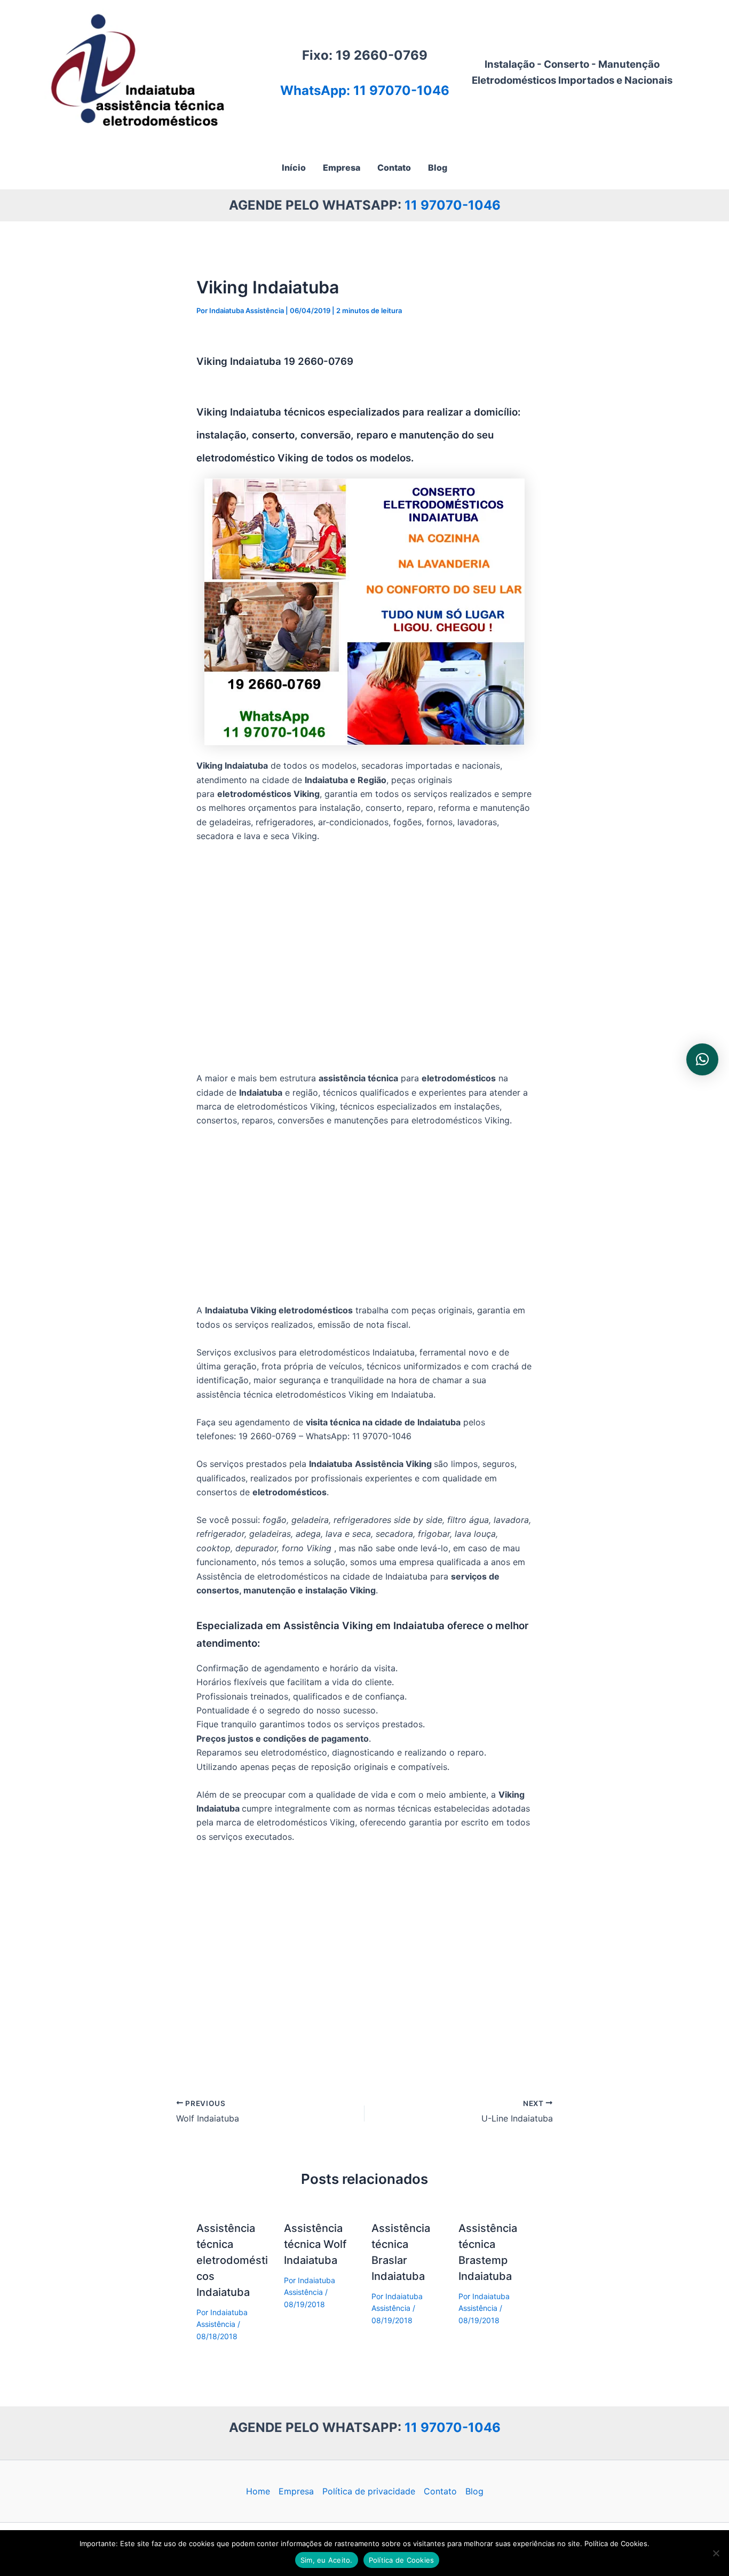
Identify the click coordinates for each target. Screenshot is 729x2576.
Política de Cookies (402, 2560)
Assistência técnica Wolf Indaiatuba (315, 2244)
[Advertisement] (364, 958)
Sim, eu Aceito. (327, 2560)
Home (258, 2491)
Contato (440, 2491)
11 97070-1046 (453, 205)
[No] (716, 2553)
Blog (474, 2491)
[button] (702, 1059)
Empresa (296, 2491)
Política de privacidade (369, 2491)
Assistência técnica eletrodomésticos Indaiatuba (232, 2260)
